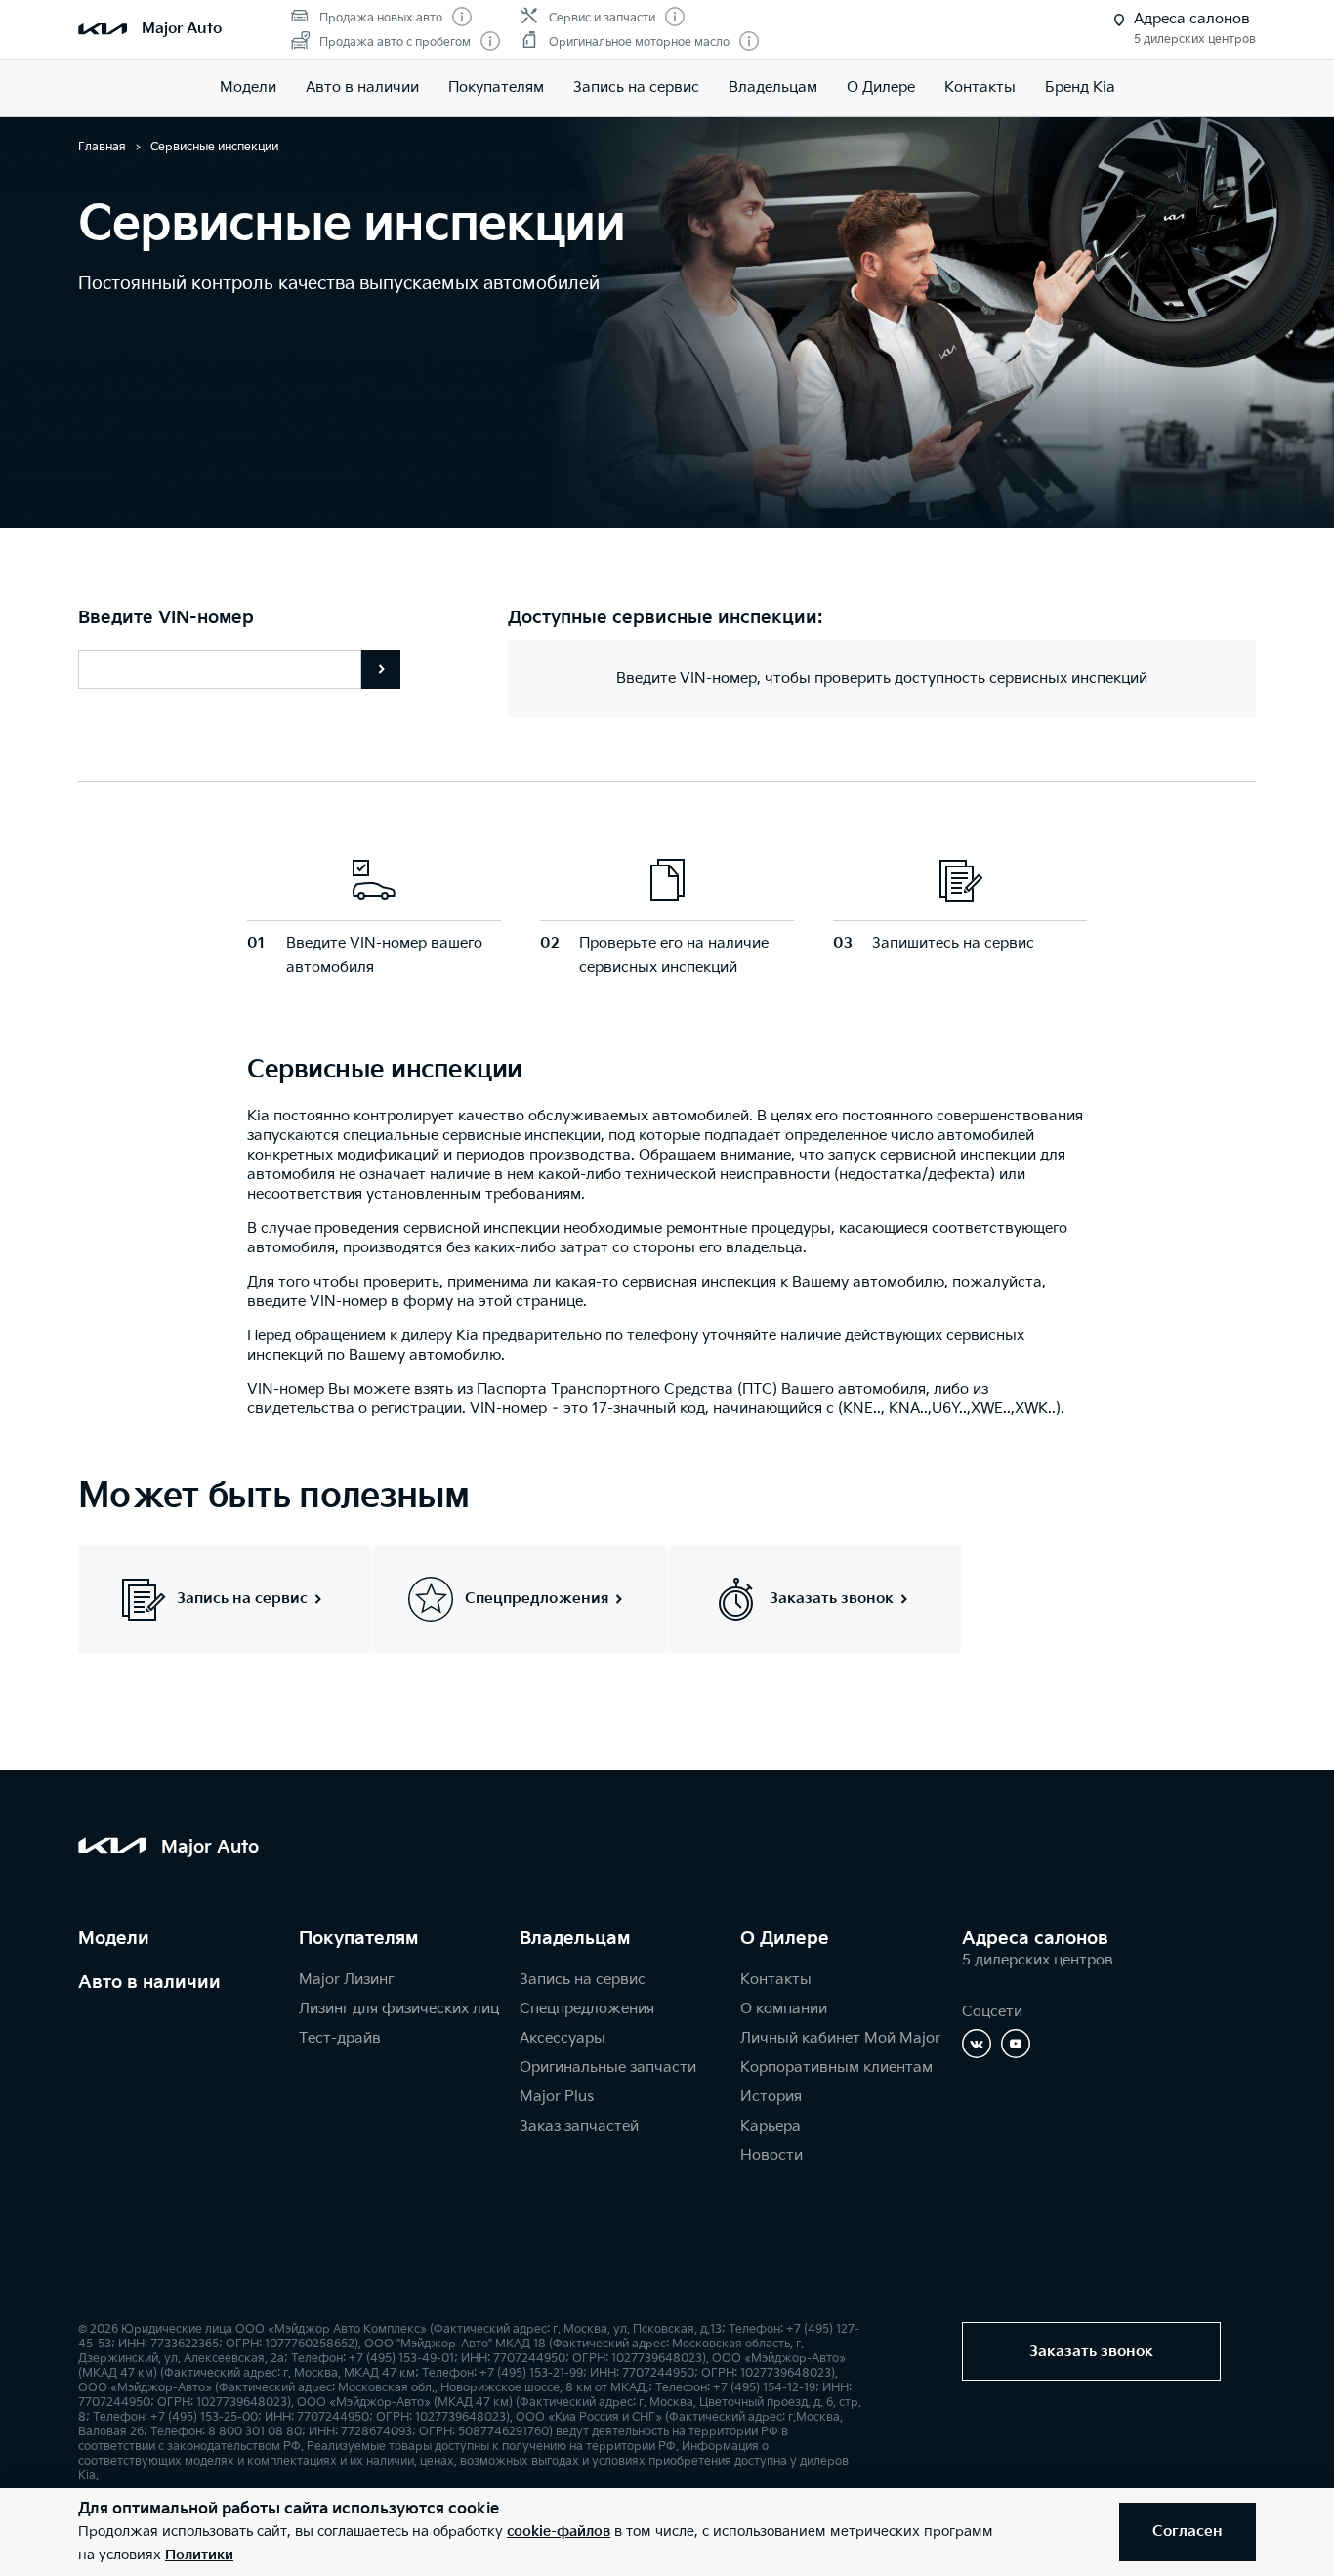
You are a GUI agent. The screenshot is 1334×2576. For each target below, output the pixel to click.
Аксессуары (563, 2038)
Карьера (771, 2126)
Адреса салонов (1035, 1939)
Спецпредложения (587, 2009)
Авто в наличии (362, 87)
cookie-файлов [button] (559, 2532)
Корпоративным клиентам (836, 2068)
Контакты (980, 87)
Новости (771, 2155)
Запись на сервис (636, 87)
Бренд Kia (1080, 87)
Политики (199, 2555)
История (771, 2097)
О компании (784, 2009)
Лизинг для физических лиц (399, 2009)
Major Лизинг (346, 1980)
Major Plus (557, 2097)
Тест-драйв (340, 2038)
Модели (248, 87)
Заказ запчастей (579, 2126)
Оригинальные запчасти (608, 2068)
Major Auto (182, 29)
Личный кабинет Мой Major (840, 2038)
